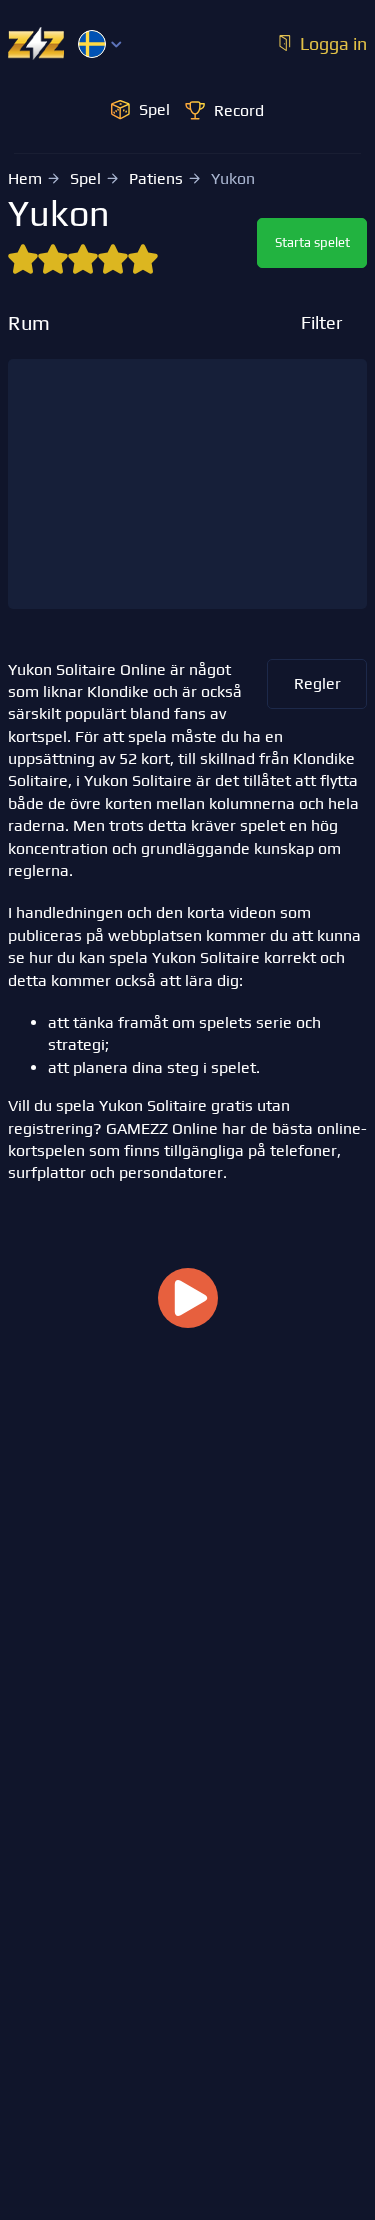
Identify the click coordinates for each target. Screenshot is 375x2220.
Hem (25, 178)
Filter (321, 322)
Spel (85, 178)
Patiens (156, 178)
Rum (29, 323)
